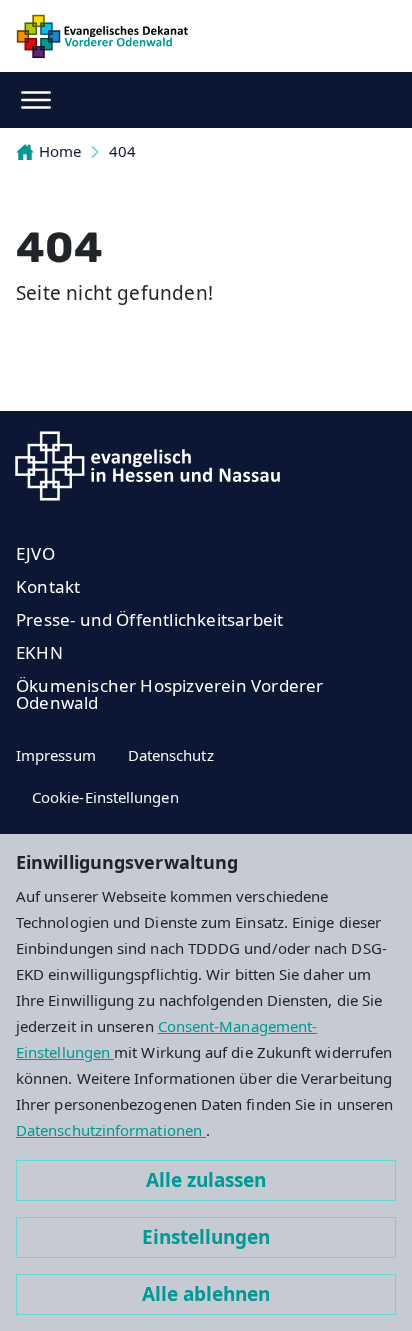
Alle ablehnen (206, 1294)
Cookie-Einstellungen (105, 797)
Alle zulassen (206, 1180)
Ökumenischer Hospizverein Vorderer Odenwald (169, 694)
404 (122, 151)
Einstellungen (206, 1237)
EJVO (35, 553)
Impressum (56, 755)
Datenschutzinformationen (111, 1130)
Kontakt (48, 586)
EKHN (39, 652)
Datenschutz (171, 755)
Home (60, 151)
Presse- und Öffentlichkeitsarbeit (149, 619)
